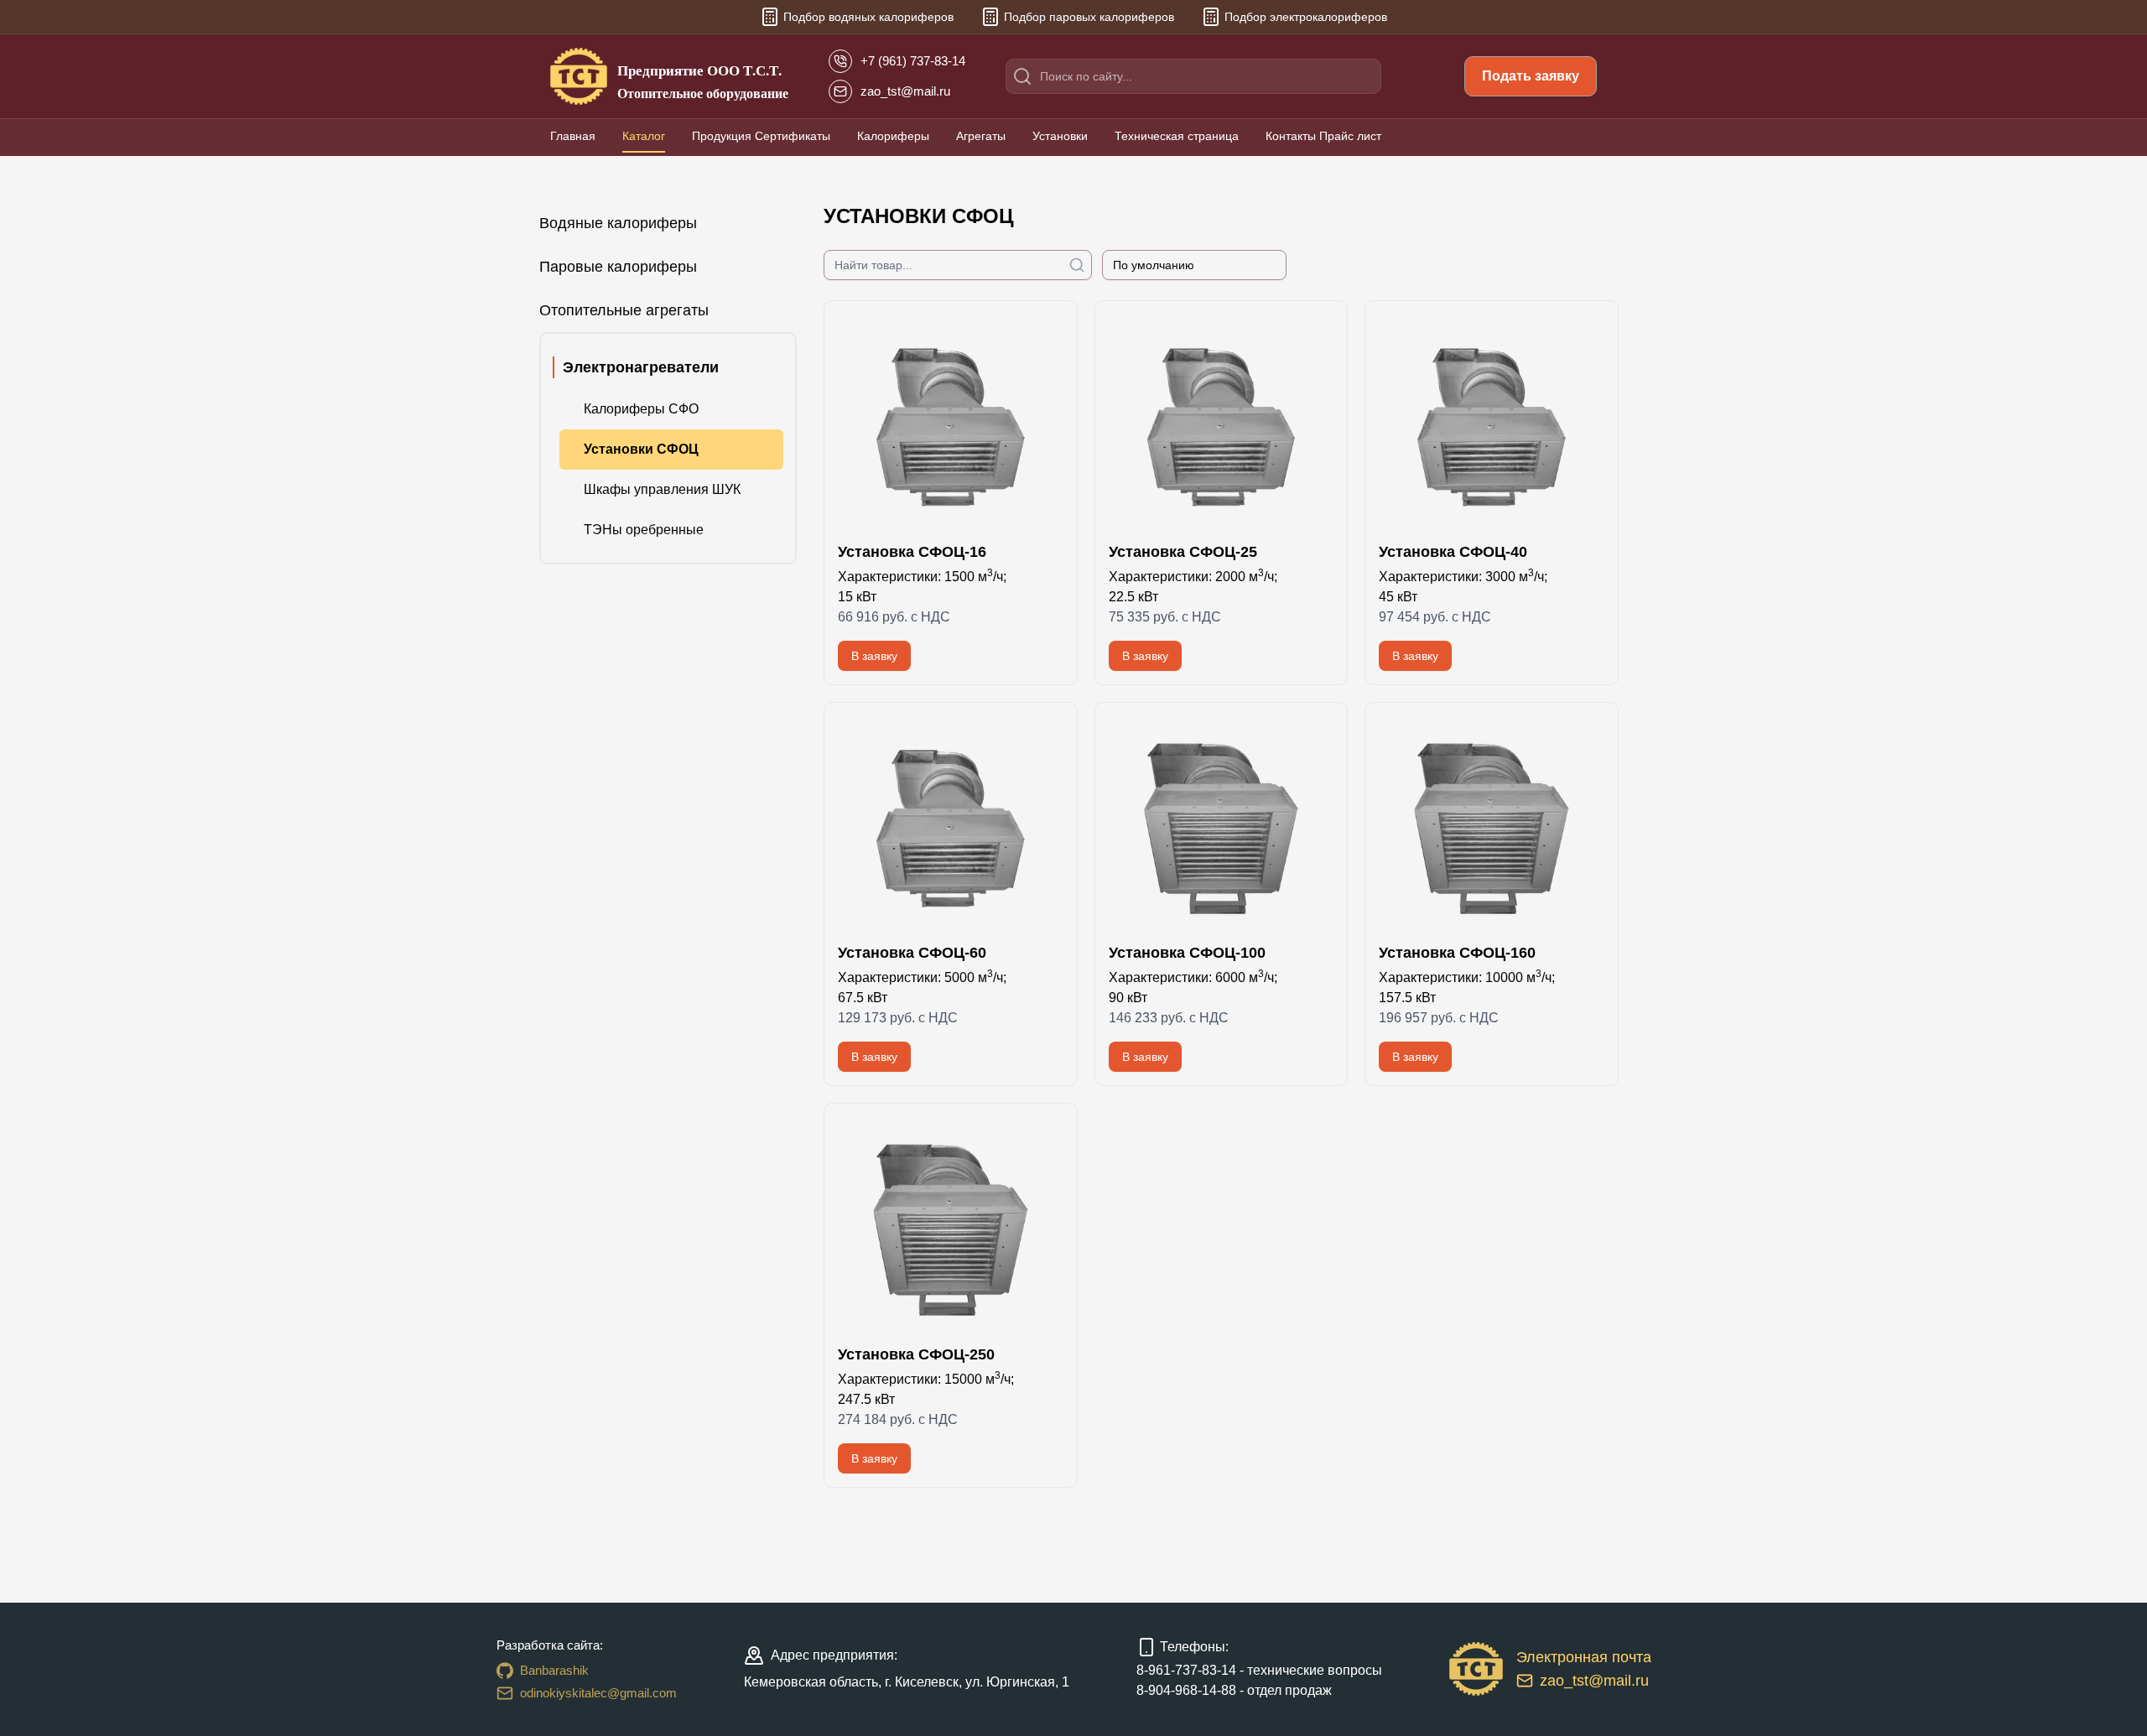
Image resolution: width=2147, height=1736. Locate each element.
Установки (1060, 136)
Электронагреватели (641, 367)
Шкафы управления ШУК (662, 489)
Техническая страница (1177, 136)
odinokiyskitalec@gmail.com (598, 1693)
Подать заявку (1531, 76)
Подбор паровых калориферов (1089, 17)
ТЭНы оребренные (644, 530)
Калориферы (893, 136)
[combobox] (1194, 265)
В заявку (874, 656)
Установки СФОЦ (641, 449)
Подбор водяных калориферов (868, 17)
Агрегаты (981, 136)
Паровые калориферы (618, 267)
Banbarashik (554, 1670)
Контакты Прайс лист (1323, 136)
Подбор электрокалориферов (1306, 17)
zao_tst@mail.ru (1594, 1681)
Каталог (644, 136)
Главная (573, 136)
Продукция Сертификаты (761, 136)
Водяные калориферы (618, 223)
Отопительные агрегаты (624, 310)
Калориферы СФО (641, 409)
